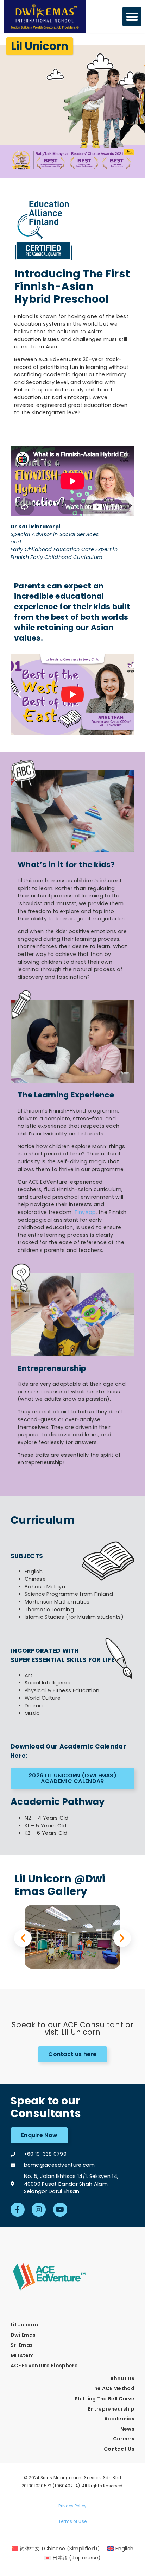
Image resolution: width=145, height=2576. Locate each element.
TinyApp (85, 1212)
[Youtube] (60, 2210)
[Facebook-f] (18, 2210)
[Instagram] (39, 2210)
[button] (132, 17)
